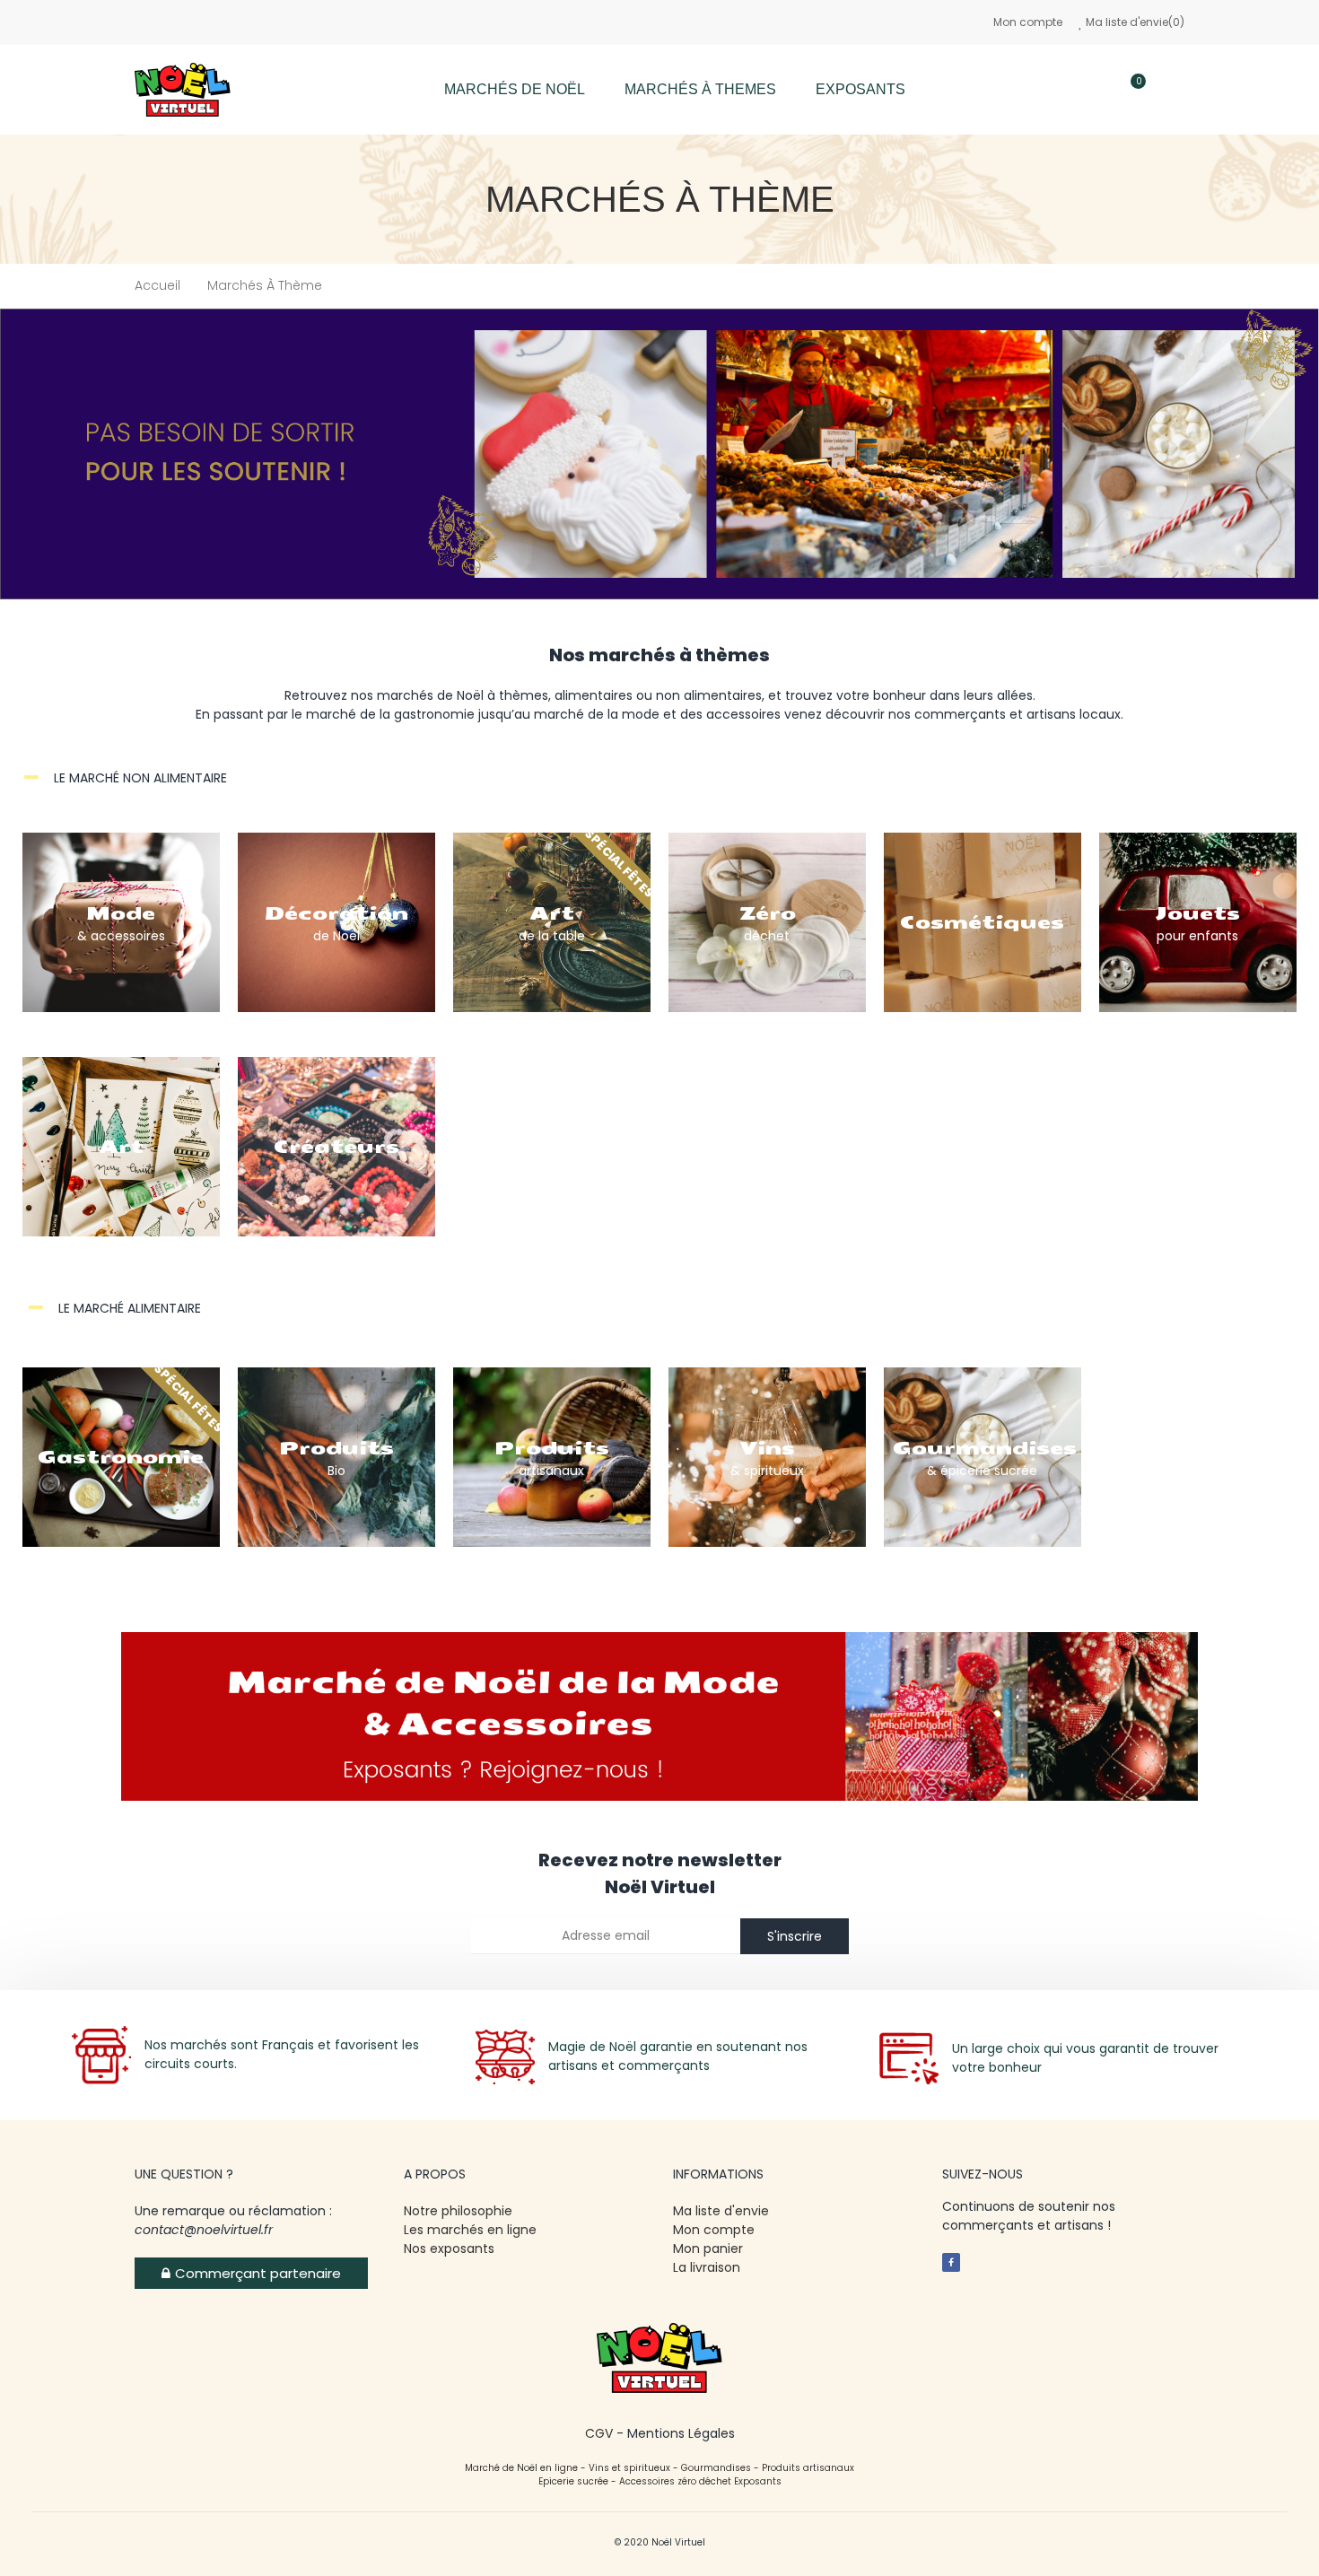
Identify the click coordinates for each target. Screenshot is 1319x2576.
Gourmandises (716, 2468)
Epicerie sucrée (573, 2481)
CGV (599, 2433)
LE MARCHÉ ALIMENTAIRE (130, 1308)
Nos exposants (449, 2249)
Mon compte (1028, 22)
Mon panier (708, 2249)
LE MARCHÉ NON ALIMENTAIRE (140, 778)
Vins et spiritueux (629, 2468)
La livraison (708, 2267)
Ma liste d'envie (721, 2211)
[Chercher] (1079, 90)
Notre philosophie (458, 2211)
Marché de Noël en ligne (521, 2468)
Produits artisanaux (808, 2468)
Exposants (758, 2481)
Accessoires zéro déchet (677, 2481)
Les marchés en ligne (470, 2230)
